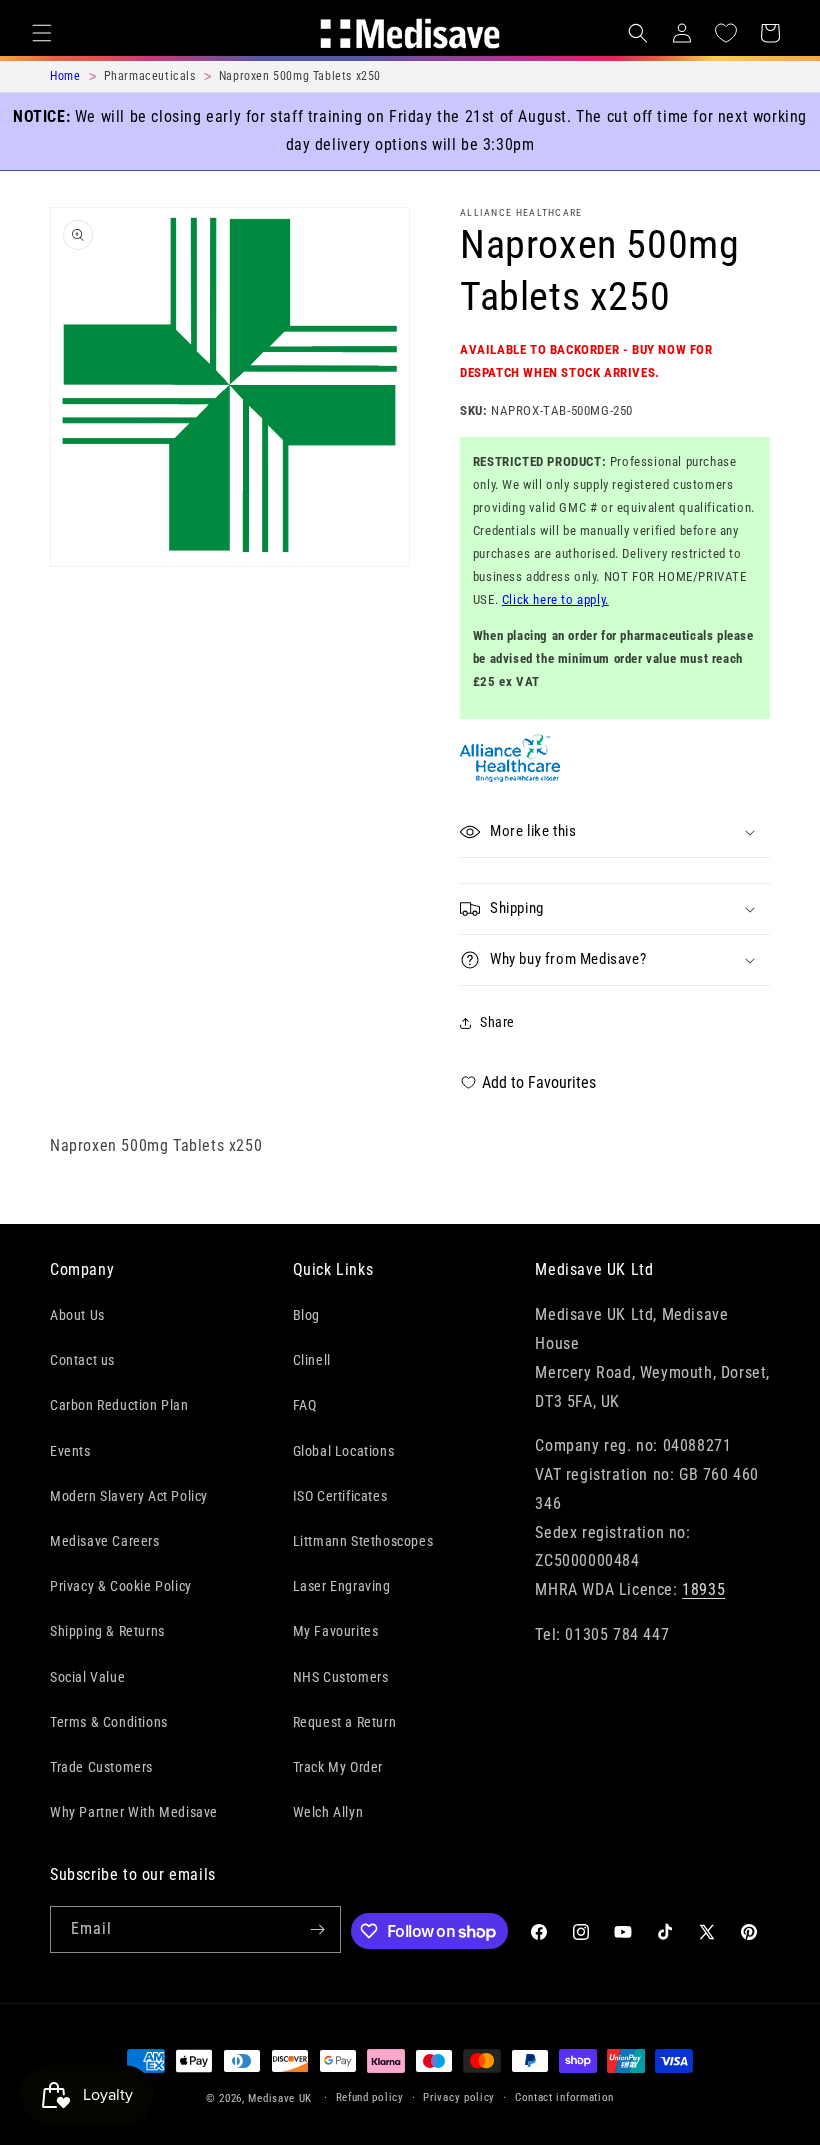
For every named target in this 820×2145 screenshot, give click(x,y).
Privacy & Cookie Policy (121, 1586)
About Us (77, 1315)
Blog (306, 1315)
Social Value (87, 1677)
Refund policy (370, 2097)
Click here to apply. (555, 599)
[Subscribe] (318, 1929)
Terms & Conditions (109, 1722)
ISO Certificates (340, 1496)
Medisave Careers (105, 1541)
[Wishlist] (726, 33)
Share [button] (497, 1022)
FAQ (305, 1405)
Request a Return (345, 1722)
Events (70, 1451)
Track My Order (338, 1767)
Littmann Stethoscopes (363, 1541)
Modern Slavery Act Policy (129, 1496)
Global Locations (344, 1451)
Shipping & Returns (107, 1631)
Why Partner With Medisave (134, 1812)
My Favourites (336, 1631)
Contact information (564, 2097)
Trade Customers (101, 1767)
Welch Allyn (328, 1812)
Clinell (312, 1360)
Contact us (82, 1360)
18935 (703, 1589)
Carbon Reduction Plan (119, 1405)
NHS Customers (341, 1677)
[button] (42, 33)
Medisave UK (280, 2098)
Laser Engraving (342, 1586)
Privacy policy (459, 2097)
